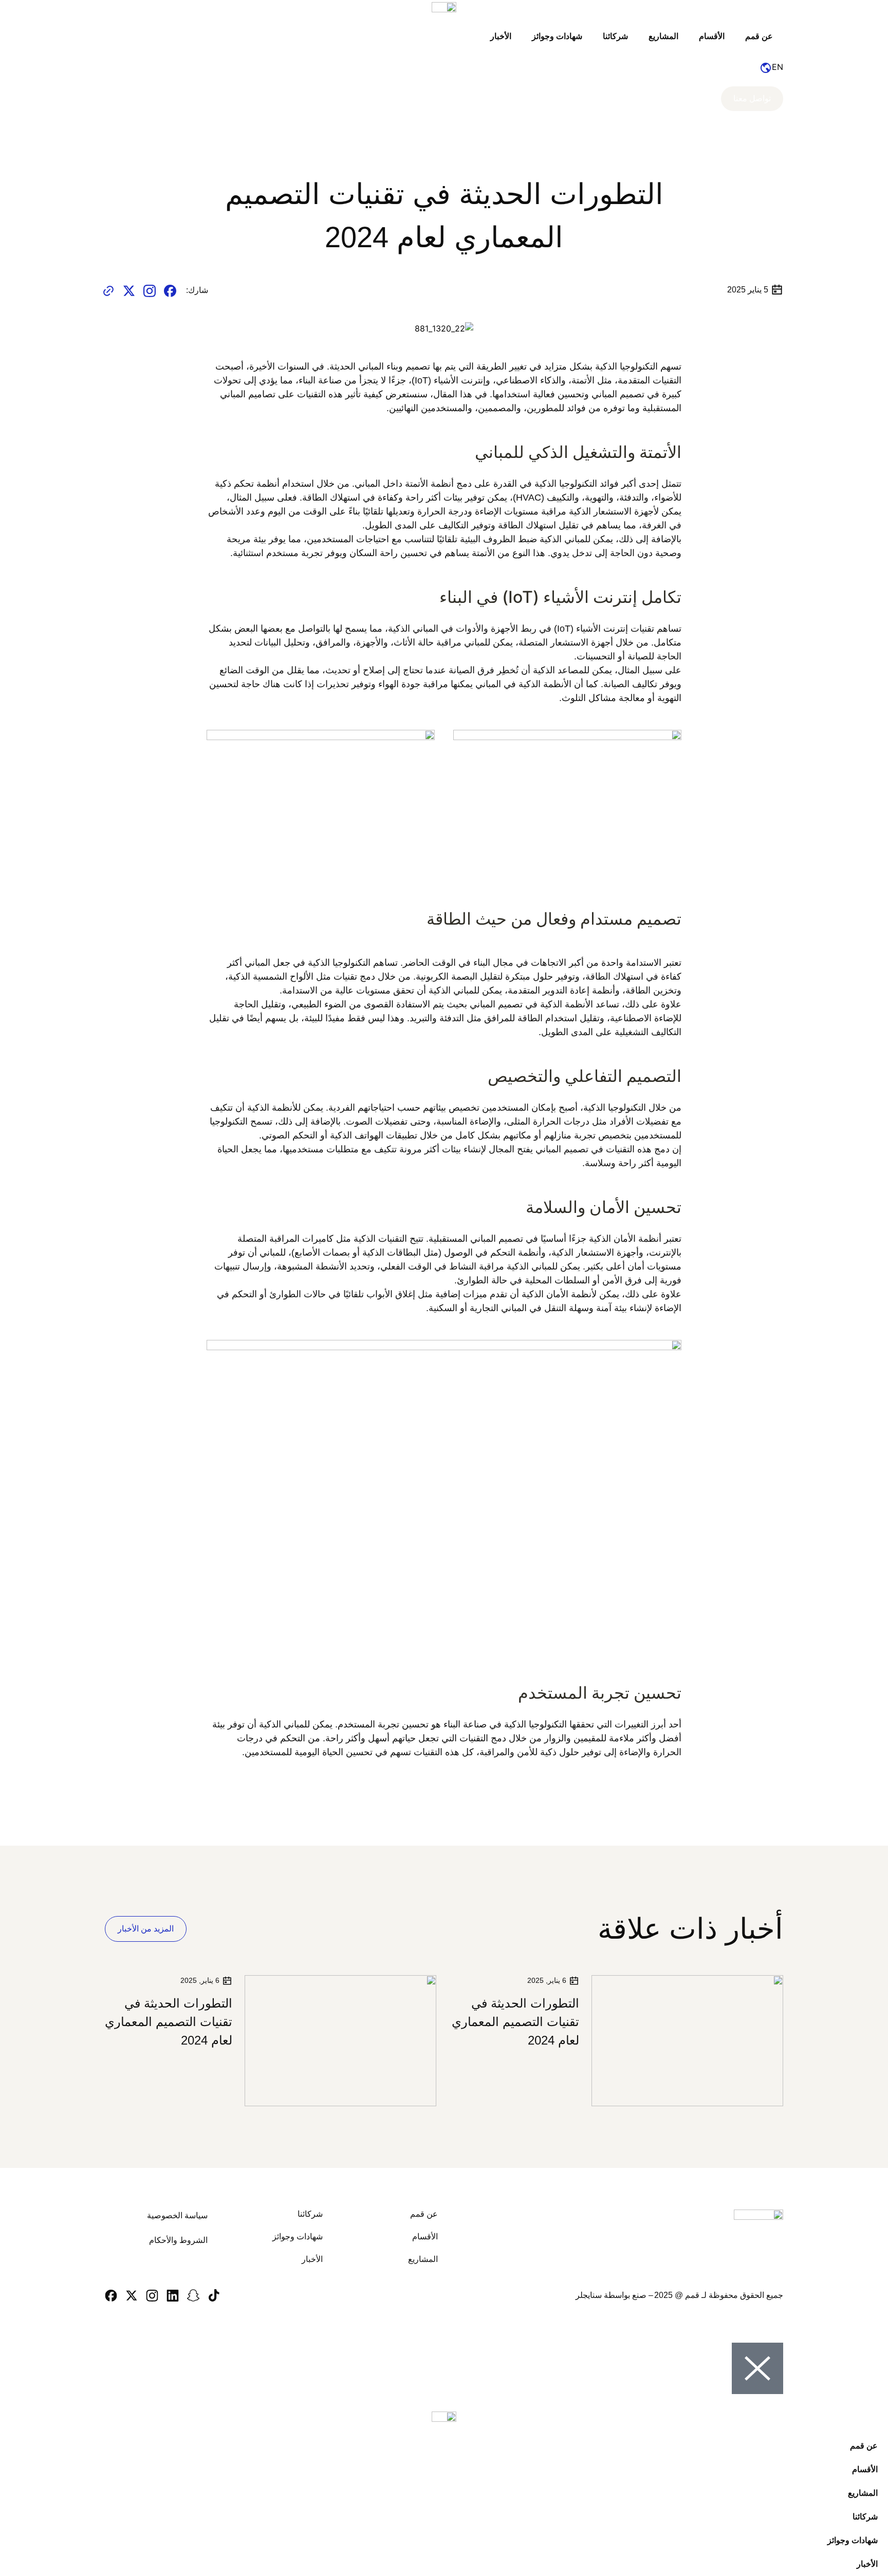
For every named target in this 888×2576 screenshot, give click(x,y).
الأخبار (501, 36)
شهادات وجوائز (557, 36)
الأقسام (712, 36)
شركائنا (615, 36)
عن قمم (759, 36)
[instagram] (150, 290)
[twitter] (129, 290)
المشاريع (663, 36)
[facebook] (170, 290)
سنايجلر (589, 2295)
